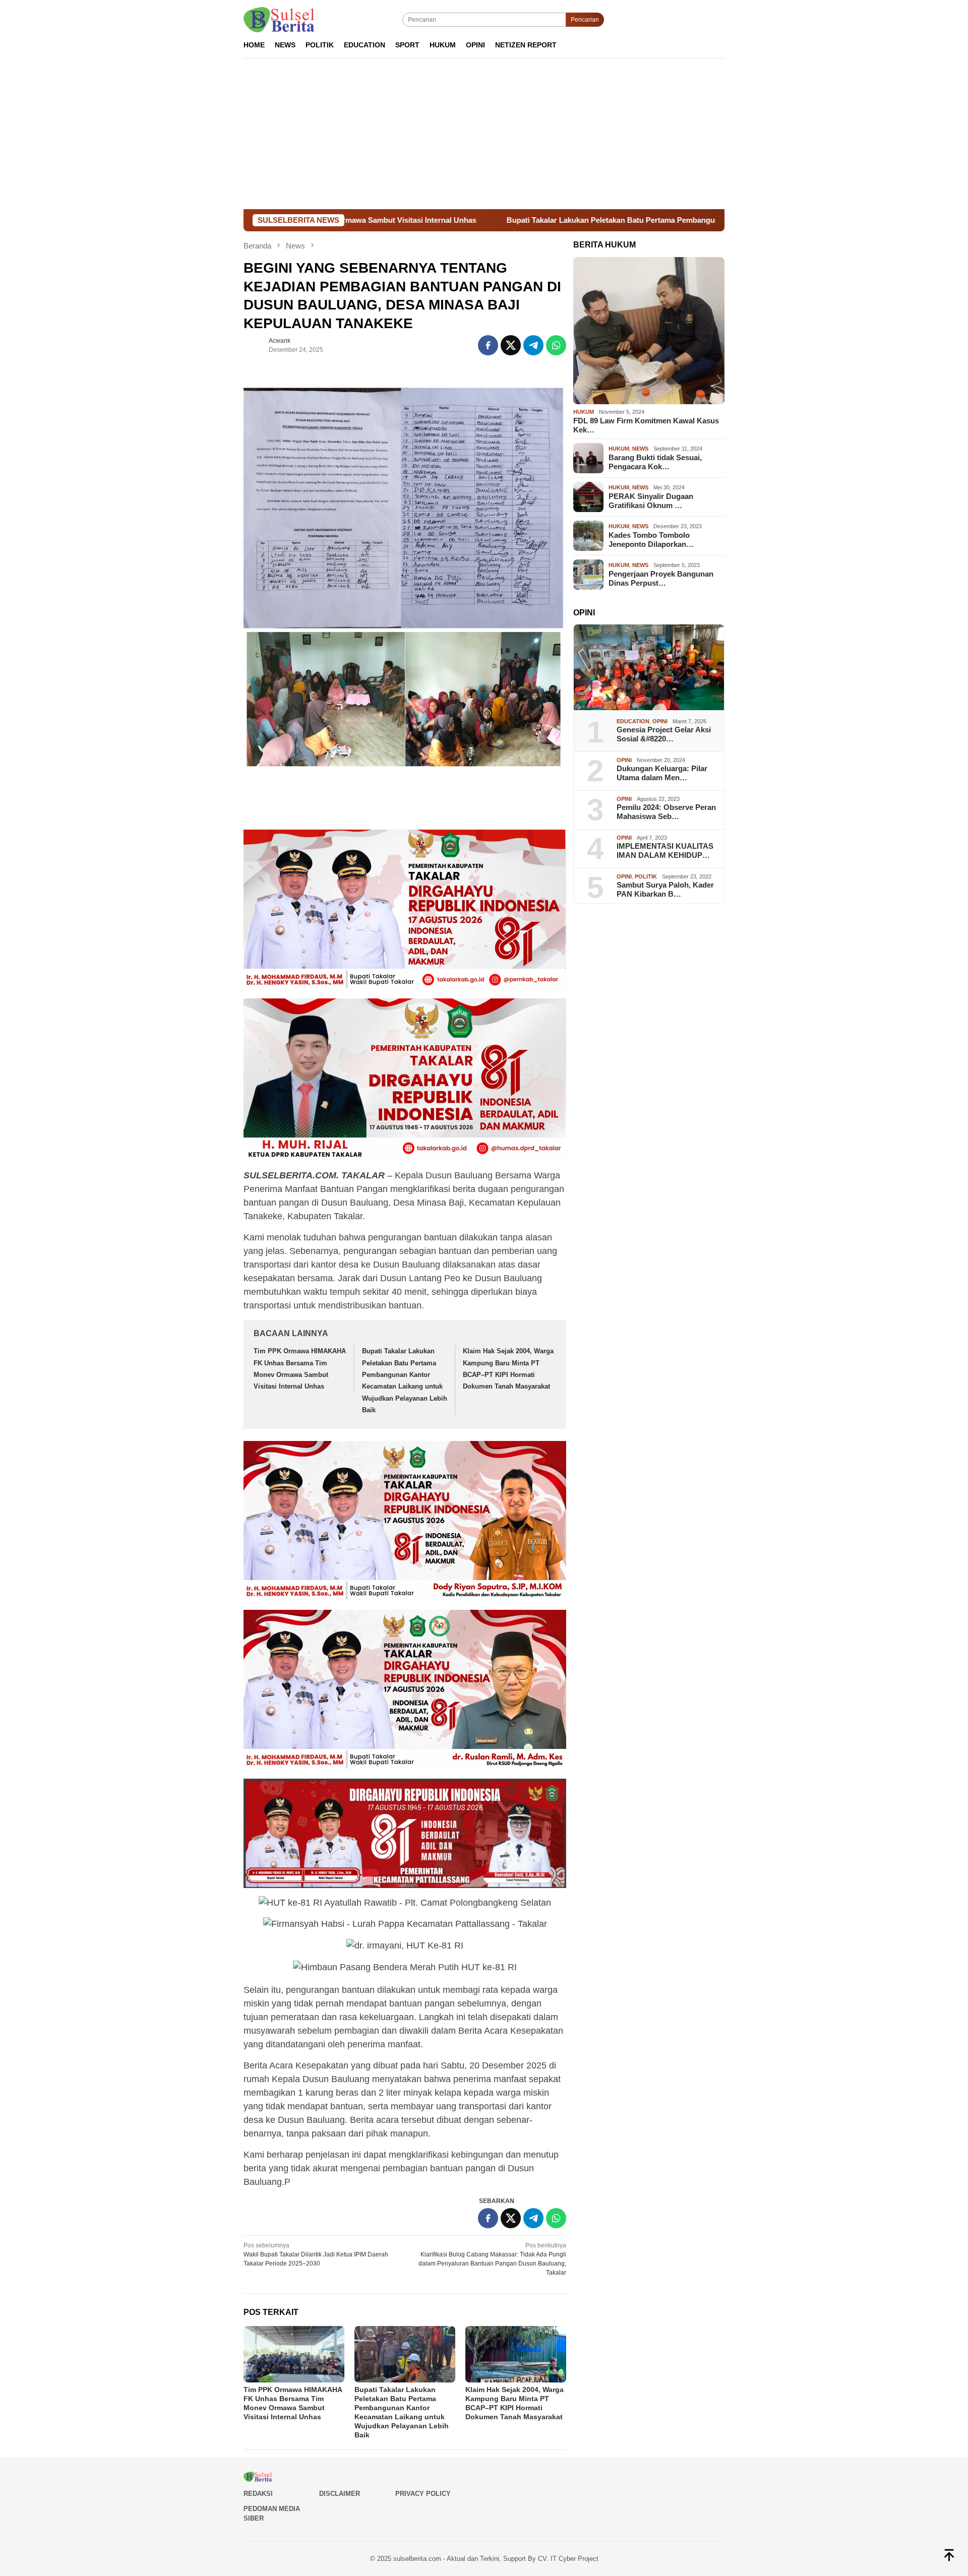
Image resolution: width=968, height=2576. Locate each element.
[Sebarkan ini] (488, 345)
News (640, 449)
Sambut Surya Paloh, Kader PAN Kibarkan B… (665, 890)
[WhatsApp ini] (556, 345)
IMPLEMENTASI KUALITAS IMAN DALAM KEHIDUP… (665, 851)
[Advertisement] (484, 134)
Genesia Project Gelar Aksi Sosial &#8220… (664, 735)
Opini (660, 721)
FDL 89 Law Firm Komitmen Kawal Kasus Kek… (646, 425)
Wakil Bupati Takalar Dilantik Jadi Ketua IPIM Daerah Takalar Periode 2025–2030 (316, 2254)
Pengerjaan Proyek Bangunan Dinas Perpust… (661, 578)
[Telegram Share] (533, 345)
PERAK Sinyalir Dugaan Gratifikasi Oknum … (651, 501)
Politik (646, 876)
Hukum (584, 412)
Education (633, 721)
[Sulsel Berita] (279, 19)
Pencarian (585, 20)
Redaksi (258, 2494)
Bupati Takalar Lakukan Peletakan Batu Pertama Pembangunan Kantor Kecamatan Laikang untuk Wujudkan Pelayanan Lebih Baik (590, 220)
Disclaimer (340, 2494)
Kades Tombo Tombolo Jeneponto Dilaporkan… (651, 540)
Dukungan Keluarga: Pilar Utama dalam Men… (662, 773)
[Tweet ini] (511, 345)
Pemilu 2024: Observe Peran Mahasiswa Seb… (666, 812)
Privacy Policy (423, 2494)
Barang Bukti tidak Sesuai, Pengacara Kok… (655, 462)
